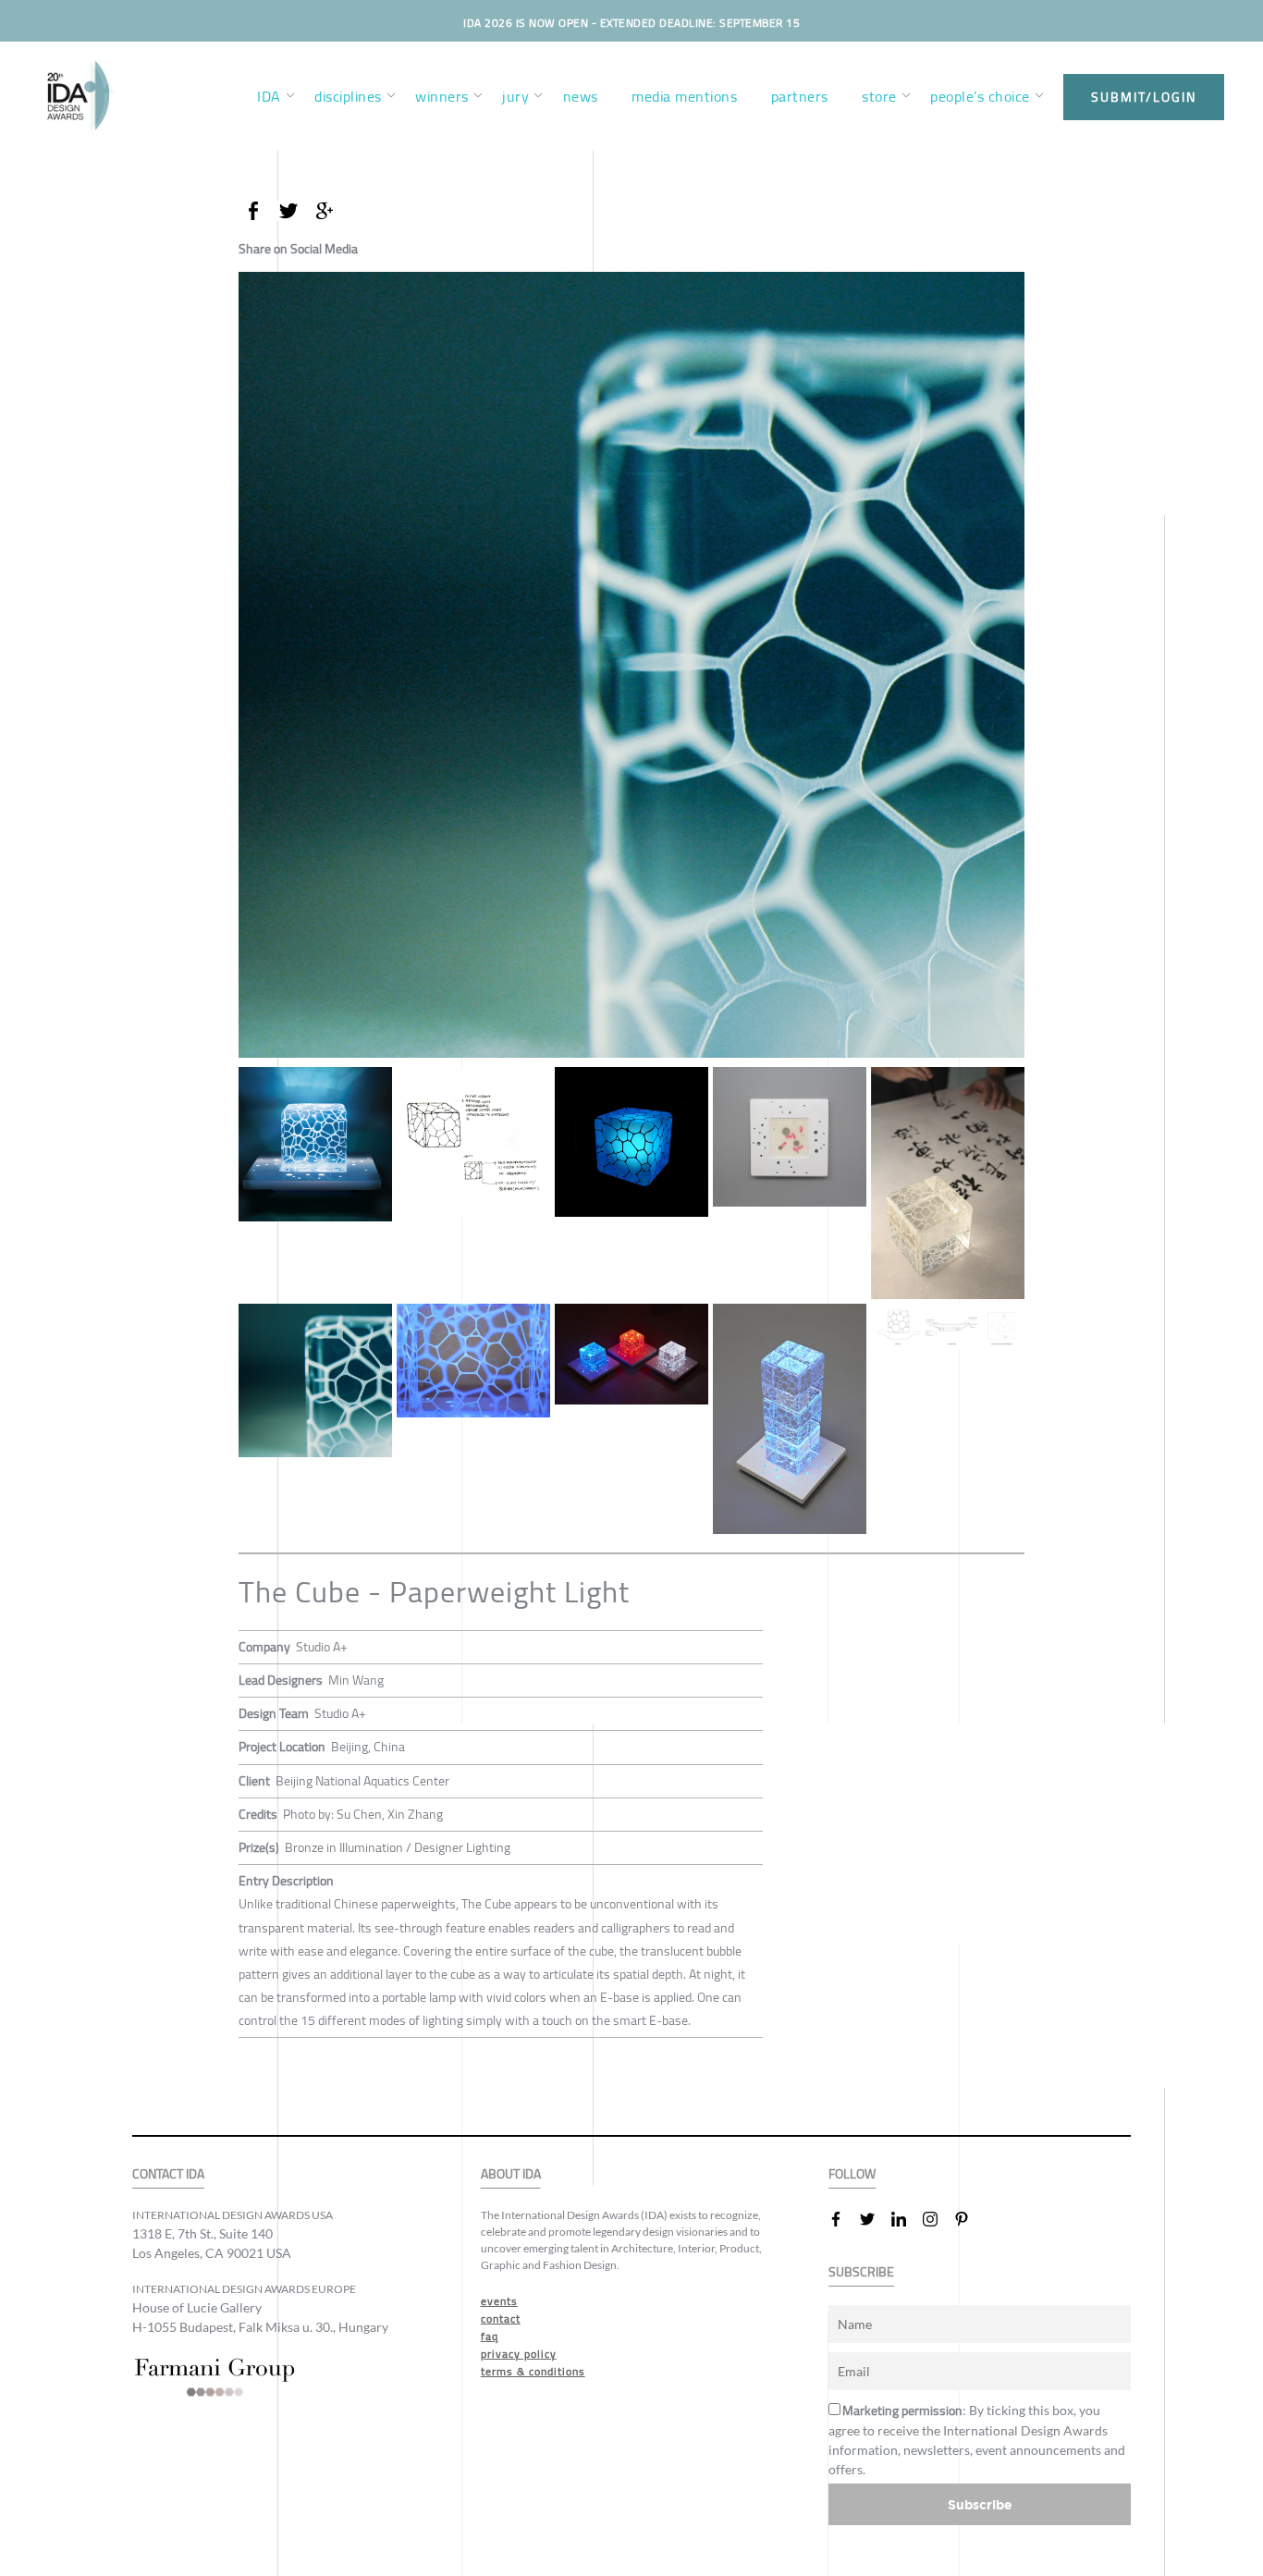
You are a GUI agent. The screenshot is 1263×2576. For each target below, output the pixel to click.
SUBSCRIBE (861, 2272)
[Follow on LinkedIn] (906, 2219)
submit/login (1144, 97)
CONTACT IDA (168, 2174)
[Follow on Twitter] (875, 2219)
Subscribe (980, 2504)
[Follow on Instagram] (938, 2219)
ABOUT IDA (511, 2174)
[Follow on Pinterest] (969, 2219)
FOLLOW (852, 2174)
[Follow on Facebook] (843, 2219)
